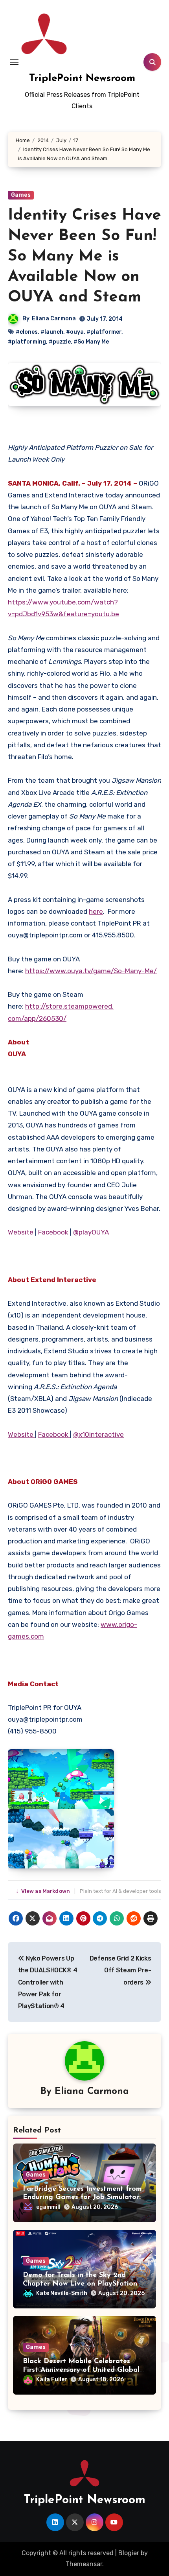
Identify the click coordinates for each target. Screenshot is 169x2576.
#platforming (27, 342)
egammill (48, 2207)
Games (21, 195)
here (96, 911)
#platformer (104, 332)
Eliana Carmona (54, 319)
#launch (52, 332)
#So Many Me (91, 342)
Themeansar (84, 2564)
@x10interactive (98, 1434)
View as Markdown (44, 1891)
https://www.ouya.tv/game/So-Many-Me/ (91, 971)
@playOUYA (91, 1232)
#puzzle (60, 342)
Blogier (129, 2553)
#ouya (75, 332)
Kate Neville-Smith (62, 2293)
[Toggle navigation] (14, 62)
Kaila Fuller (52, 2379)
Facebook (54, 1232)
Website (21, 1232)
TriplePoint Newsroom (82, 79)
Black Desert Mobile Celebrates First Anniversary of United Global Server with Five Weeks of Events (81, 2370)
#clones (27, 332)
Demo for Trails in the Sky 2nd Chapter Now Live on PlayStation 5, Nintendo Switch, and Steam (84, 2284)
